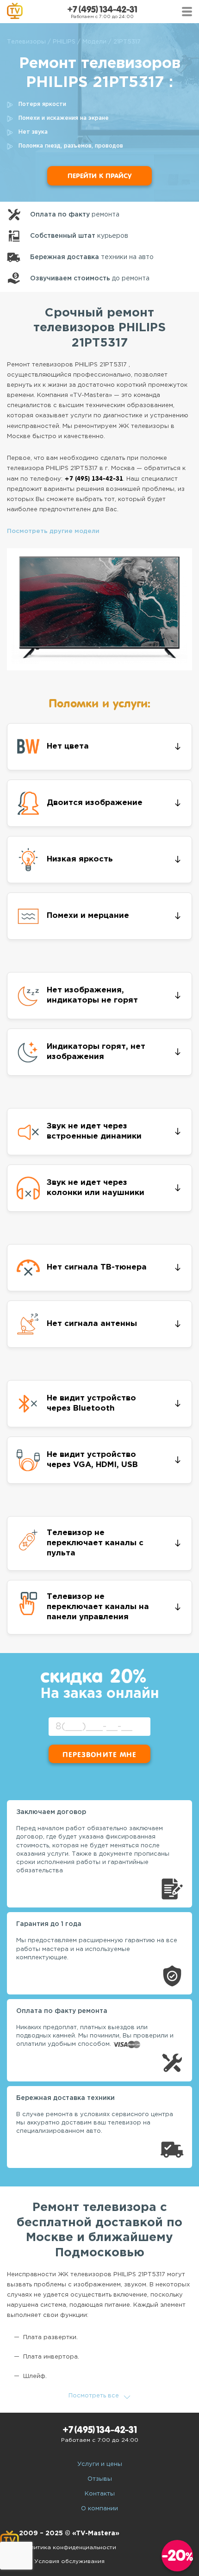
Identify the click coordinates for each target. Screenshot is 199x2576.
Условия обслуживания (69, 2561)
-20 (177, 2555)
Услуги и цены (100, 2464)
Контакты (100, 2494)
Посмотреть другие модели (53, 531)
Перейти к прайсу (99, 176)
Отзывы (100, 2479)
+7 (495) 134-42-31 (102, 9)
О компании (99, 2509)
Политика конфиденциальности (69, 2548)
